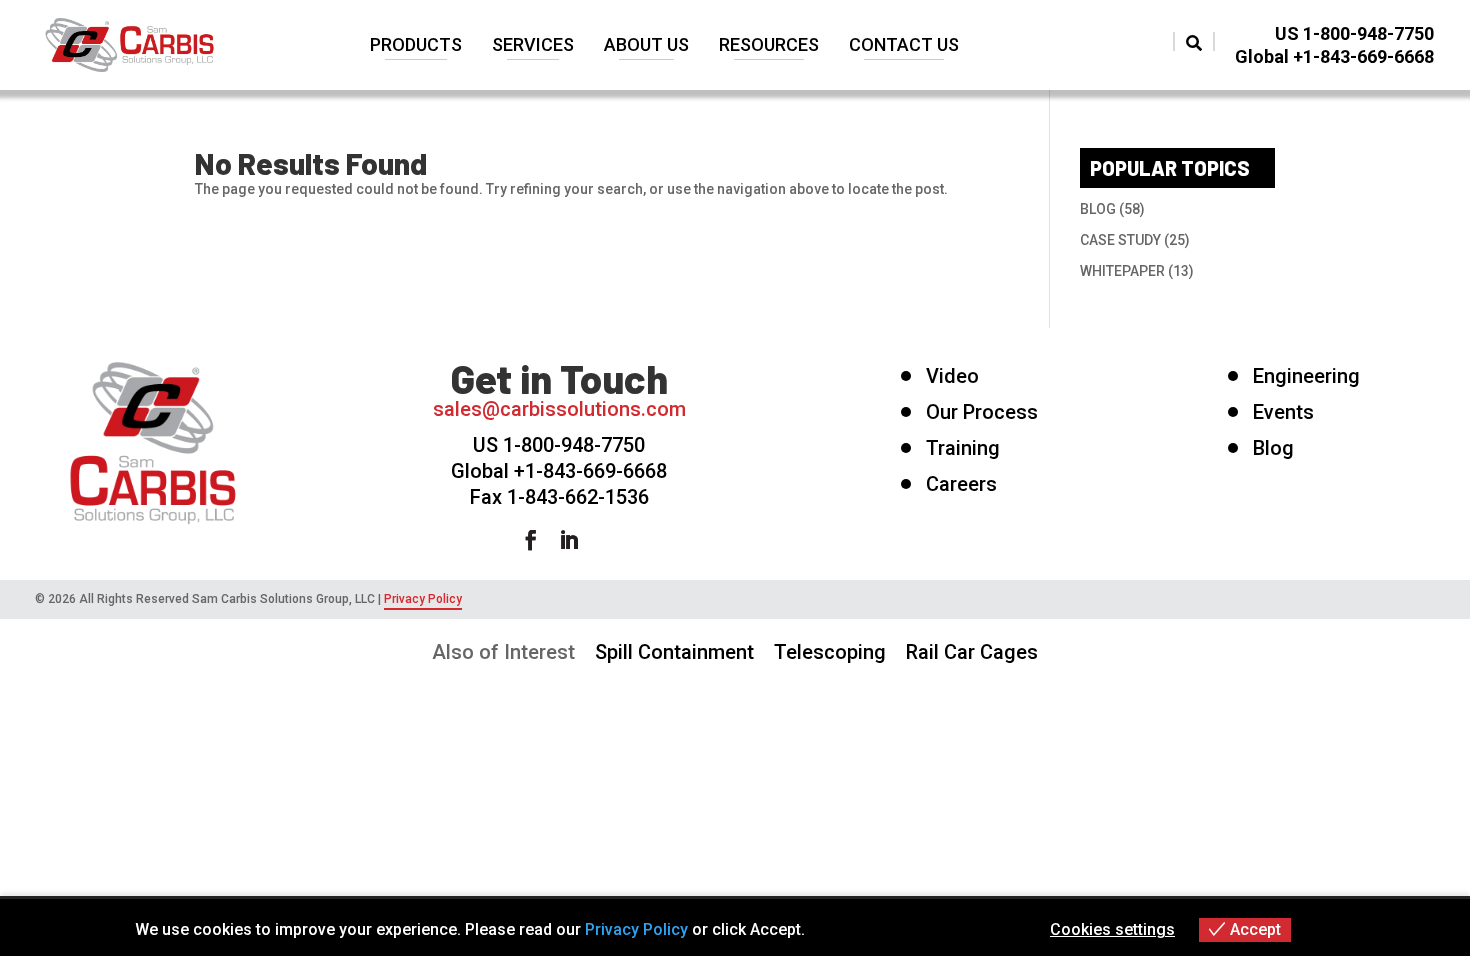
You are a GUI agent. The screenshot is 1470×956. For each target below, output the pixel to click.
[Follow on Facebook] (541, 540)
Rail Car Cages (972, 652)
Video (952, 377)
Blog (1273, 449)
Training (963, 449)
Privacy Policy (423, 599)
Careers (961, 485)
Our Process (982, 413)
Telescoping (830, 652)
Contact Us (904, 46)
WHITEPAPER (1122, 271)
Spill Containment (674, 652)
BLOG (1098, 209)
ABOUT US (646, 46)
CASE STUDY (1120, 240)
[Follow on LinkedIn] (579, 540)
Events (1283, 413)
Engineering (1306, 377)
